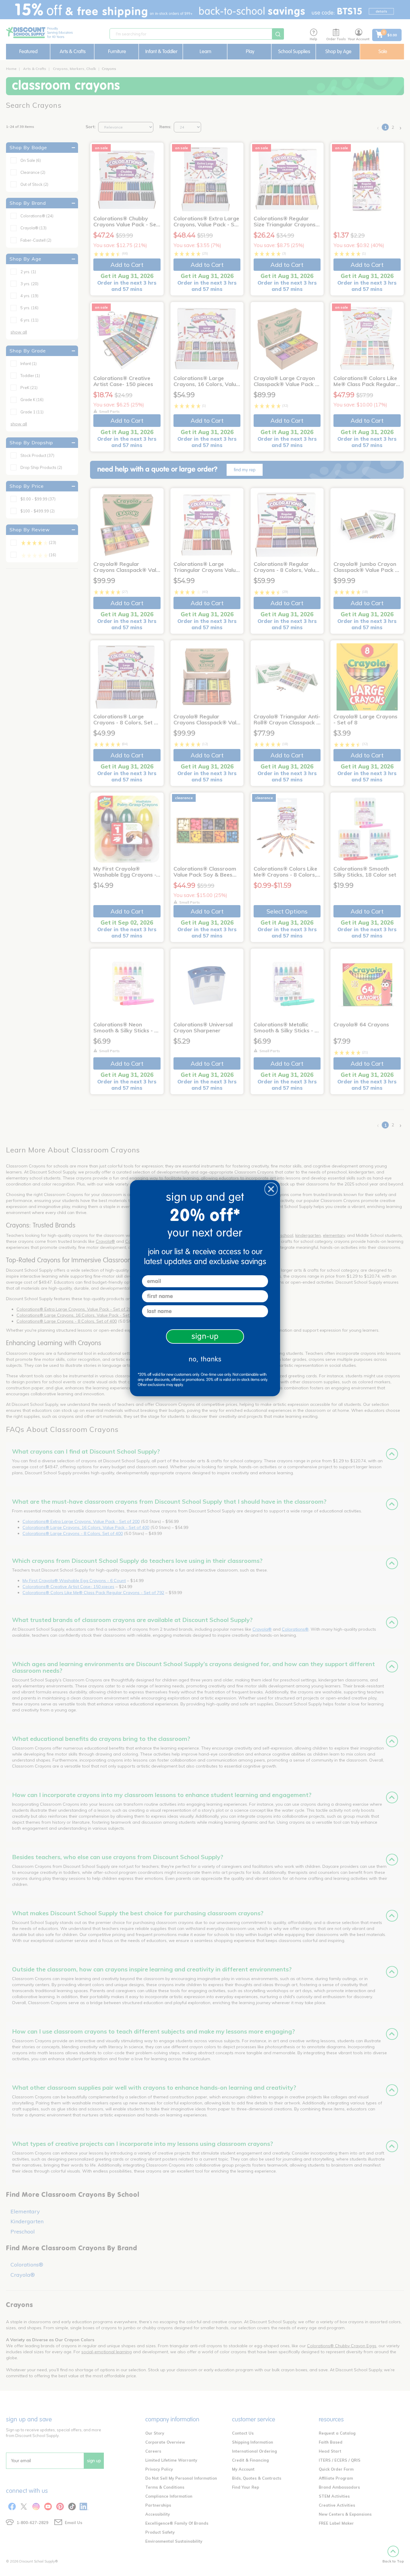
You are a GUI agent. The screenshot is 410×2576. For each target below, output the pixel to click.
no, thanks (205, 1359)
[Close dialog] (271, 1189)
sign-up (205, 1336)
